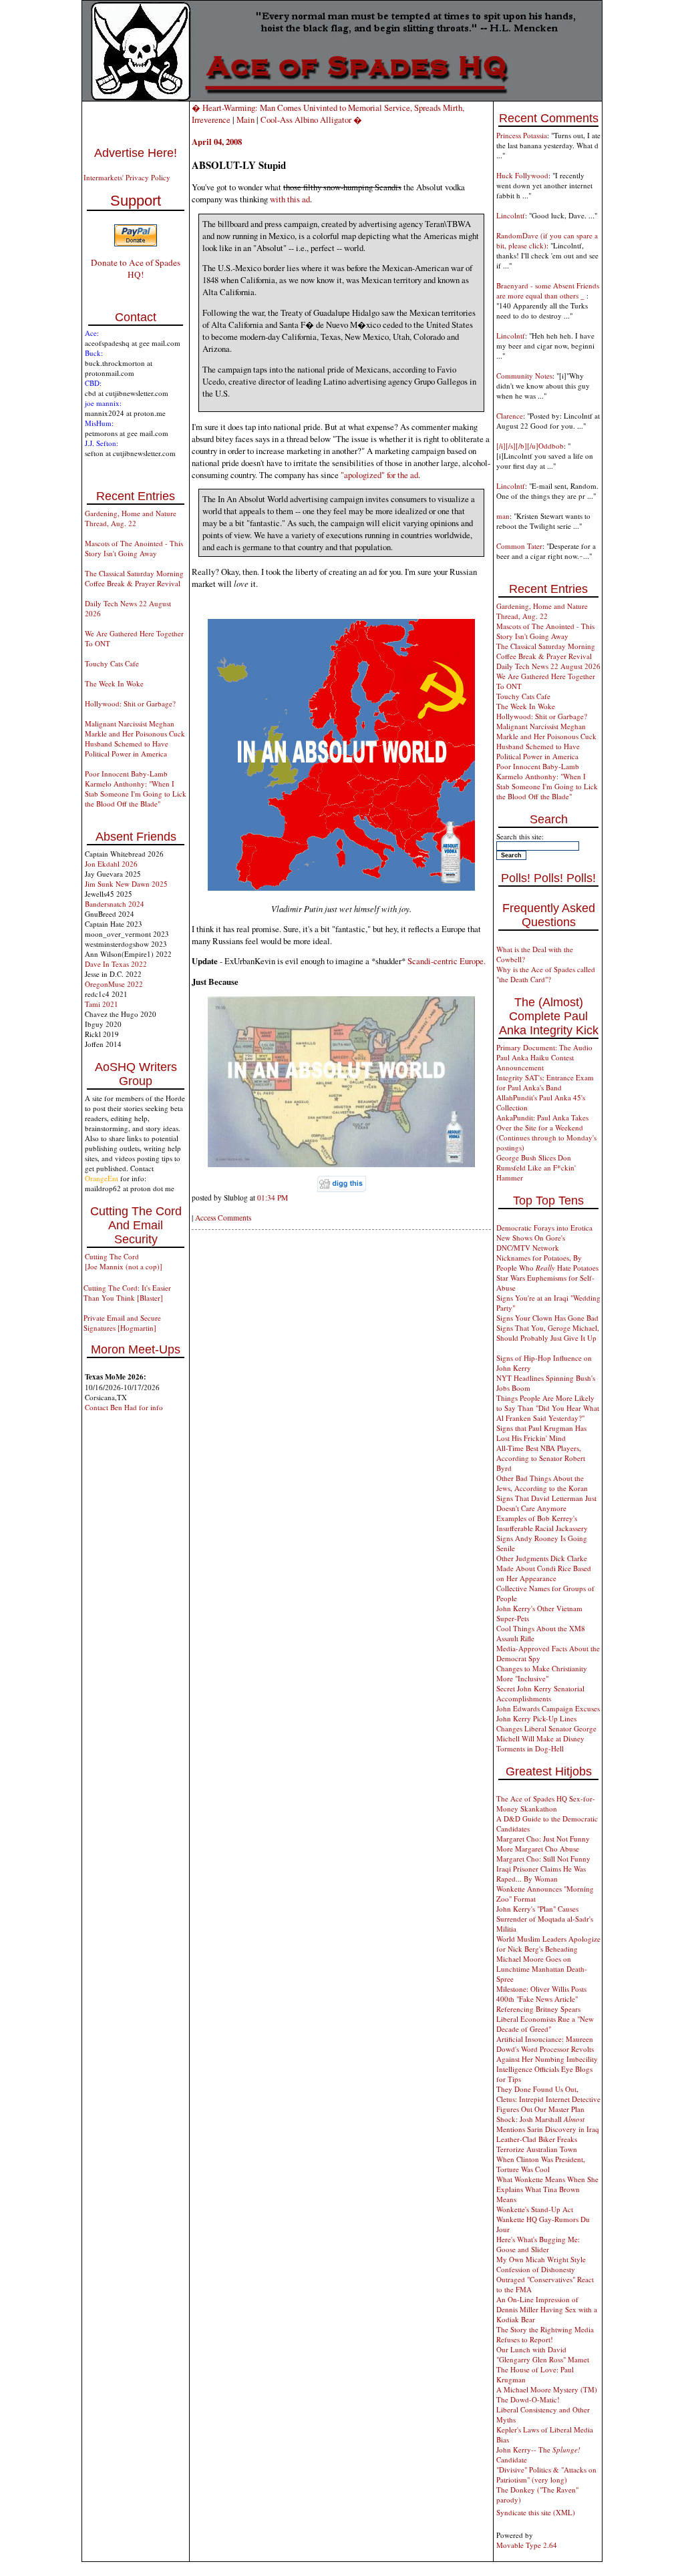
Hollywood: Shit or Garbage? (130, 703)
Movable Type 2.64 (527, 2545)
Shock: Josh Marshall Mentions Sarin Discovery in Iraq (548, 2124)
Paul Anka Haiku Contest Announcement (535, 1062)
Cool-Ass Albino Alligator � (311, 120)
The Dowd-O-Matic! (528, 2399)
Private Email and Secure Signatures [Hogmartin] (122, 1323)
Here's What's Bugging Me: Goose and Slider (538, 2244)
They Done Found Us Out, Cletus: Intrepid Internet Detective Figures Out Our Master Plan (548, 2099)
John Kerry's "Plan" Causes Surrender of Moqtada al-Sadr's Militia (545, 1919)
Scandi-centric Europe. (447, 961)
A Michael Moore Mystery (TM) (547, 2389)
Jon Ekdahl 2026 (111, 864)
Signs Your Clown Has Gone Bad (547, 1318)
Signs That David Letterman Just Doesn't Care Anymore (546, 1503)
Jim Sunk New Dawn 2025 (126, 884)
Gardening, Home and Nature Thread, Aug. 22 (131, 518)
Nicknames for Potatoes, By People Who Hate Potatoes (547, 1263)
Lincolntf (511, 215)
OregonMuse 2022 (114, 984)
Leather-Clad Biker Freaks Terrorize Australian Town (537, 2144)
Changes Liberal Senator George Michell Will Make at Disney (546, 1733)
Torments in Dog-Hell (530, 1748)
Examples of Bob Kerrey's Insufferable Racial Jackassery (542, 1523)
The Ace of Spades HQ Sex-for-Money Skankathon (546, 1803)
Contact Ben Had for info (124, 1407)
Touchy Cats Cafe (112, 663)
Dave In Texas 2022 (116, 964)
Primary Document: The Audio (544, 1047)
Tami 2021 (102, 1004)
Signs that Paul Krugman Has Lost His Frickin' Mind (541, 1433)
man (503, 516)
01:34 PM (273, 1198)
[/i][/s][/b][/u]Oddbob (530, 446)
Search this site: (520, 836)
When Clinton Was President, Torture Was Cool (541, 2164)
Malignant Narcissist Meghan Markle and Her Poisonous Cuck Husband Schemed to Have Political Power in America (135, 738)
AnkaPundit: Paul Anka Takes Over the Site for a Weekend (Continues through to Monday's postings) (546, 1132)
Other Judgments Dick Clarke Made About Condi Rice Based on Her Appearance (544, 1568)
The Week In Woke (114, 683)
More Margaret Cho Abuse (538, 1849)
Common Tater (519, 546)
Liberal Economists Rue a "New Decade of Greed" (545, 2024)
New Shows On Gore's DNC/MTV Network (531, 1243)
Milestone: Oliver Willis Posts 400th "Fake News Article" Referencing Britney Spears (541, 1999)
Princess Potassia (522, 135)
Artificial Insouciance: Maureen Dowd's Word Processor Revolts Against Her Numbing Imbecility (547, 2049)
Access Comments (223, 1218)
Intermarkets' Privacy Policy (127, 177)
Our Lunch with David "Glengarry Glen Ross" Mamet (543, 2354)
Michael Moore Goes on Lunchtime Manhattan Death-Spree (542, 1969)
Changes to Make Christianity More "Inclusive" (542, 1673)
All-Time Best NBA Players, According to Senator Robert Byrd (541, 1458)
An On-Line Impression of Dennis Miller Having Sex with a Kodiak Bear (547, 2309)
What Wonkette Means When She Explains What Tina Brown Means (547, 2189)
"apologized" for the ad (379, 475)
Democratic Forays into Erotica (544, 1228)
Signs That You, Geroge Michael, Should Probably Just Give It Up (548, 1333)
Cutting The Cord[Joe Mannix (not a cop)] (124, 1261)
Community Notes (524, 376)
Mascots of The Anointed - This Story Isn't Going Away (134, 548)
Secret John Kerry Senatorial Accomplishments (540, 1693)
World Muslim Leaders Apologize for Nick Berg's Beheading (548, 1944)
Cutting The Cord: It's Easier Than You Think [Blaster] (127, 1293)
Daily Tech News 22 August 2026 (548, 666)
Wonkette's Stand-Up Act (535, 2209)
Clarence (510, 416)
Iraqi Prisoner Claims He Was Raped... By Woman (541, 1874)
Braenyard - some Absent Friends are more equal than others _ (548, 290)
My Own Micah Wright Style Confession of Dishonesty (541, 2264)
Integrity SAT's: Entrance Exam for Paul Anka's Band (545, 1082)
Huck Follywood (522, 175)
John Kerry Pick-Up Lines (536, 1718)
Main (245, 120)
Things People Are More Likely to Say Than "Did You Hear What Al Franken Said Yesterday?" (548, 1408)
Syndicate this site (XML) (536, 2512)
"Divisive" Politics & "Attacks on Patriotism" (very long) (546, 2475)
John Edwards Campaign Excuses (548, 1708)
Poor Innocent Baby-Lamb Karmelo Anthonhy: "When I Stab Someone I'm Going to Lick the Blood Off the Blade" (136, 789)
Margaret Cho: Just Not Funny (543, 1839)
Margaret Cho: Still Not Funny (543, 1859)
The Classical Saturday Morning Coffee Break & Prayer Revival (134, 578)
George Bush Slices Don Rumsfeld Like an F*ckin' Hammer (536, 1167)
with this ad (290, 199)
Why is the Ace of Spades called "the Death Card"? (546, 974)
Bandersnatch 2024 (115, 904)
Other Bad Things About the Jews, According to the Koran (542, 1483)
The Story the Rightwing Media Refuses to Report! (545, 2334)
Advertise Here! (136, 153)
